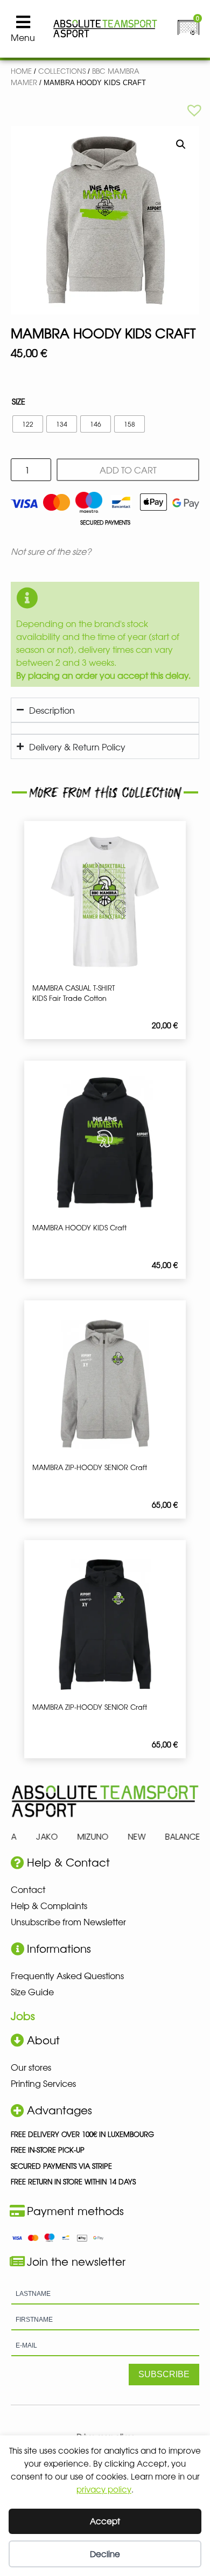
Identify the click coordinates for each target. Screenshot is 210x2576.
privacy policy (104, 2489)
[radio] (28, 424)
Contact (28, 1889)
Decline (105, 2554)
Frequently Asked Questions (67, 1975)
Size (19, 401)
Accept (105, 2521)
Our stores (31, 2067)
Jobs (23, 2015)
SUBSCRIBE (164, 2374)
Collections (62, 71)
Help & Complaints (49, 1905)
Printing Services (43, 2083)
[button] (194, 110)
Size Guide (32, 1992)
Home (21, 71)
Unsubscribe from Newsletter (68, 1921)
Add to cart (128, 470)
